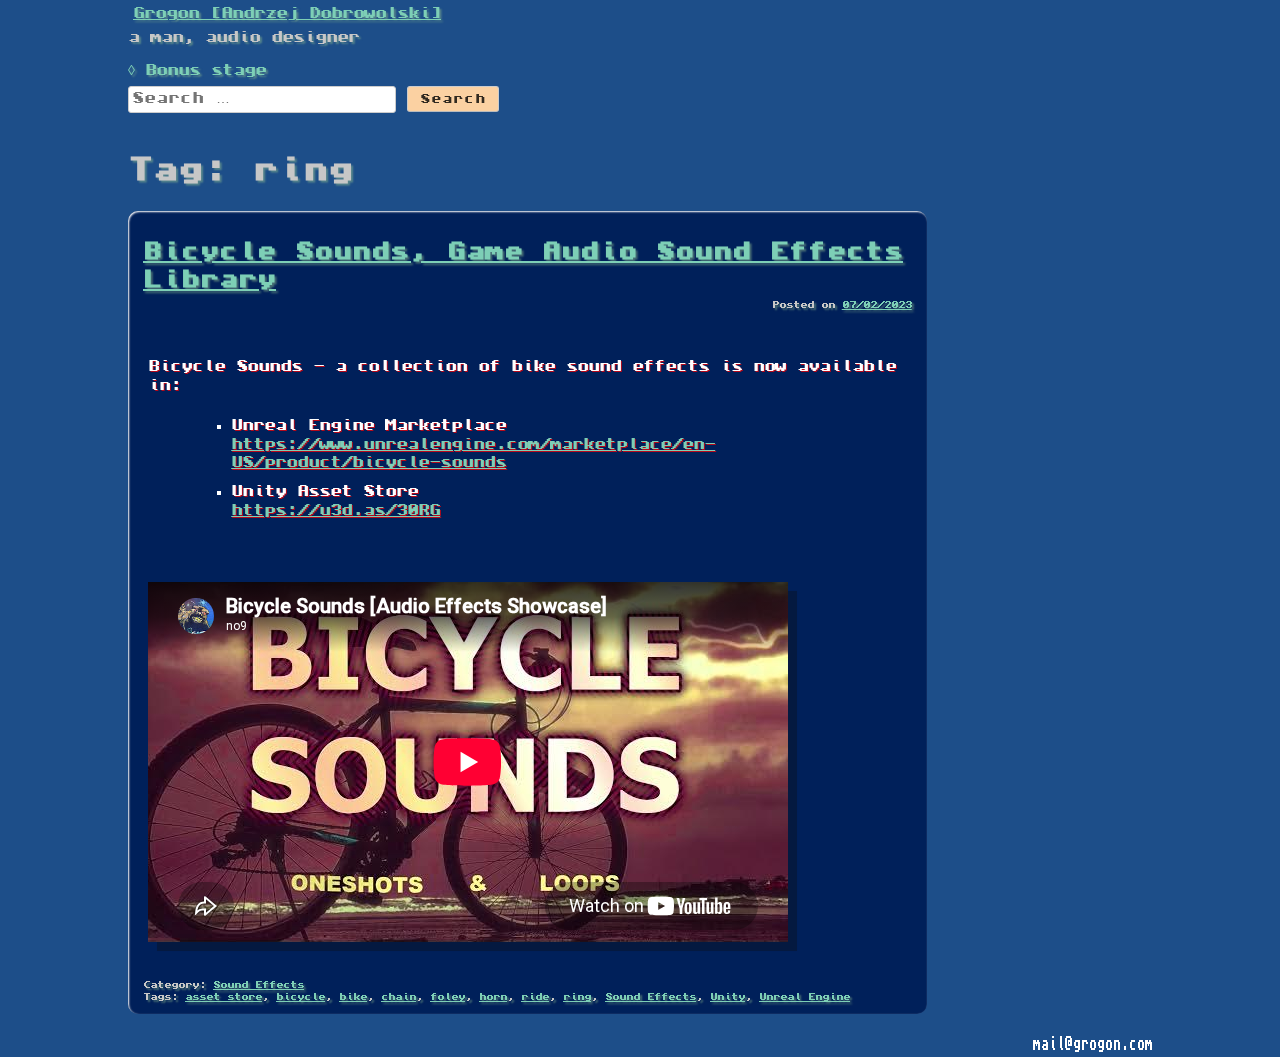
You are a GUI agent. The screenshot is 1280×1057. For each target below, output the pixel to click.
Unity (727, 997)
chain (398, 997)
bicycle (300, 997)
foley (447, 997)
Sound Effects (258, 985)
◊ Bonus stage (197, 71)
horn (493, 997)
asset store (223, 997)
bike (353, 997)
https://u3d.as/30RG (335, 511)
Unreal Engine (804, 997)
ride (535, 997)
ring (577, 997)
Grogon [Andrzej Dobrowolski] (287, 14)
